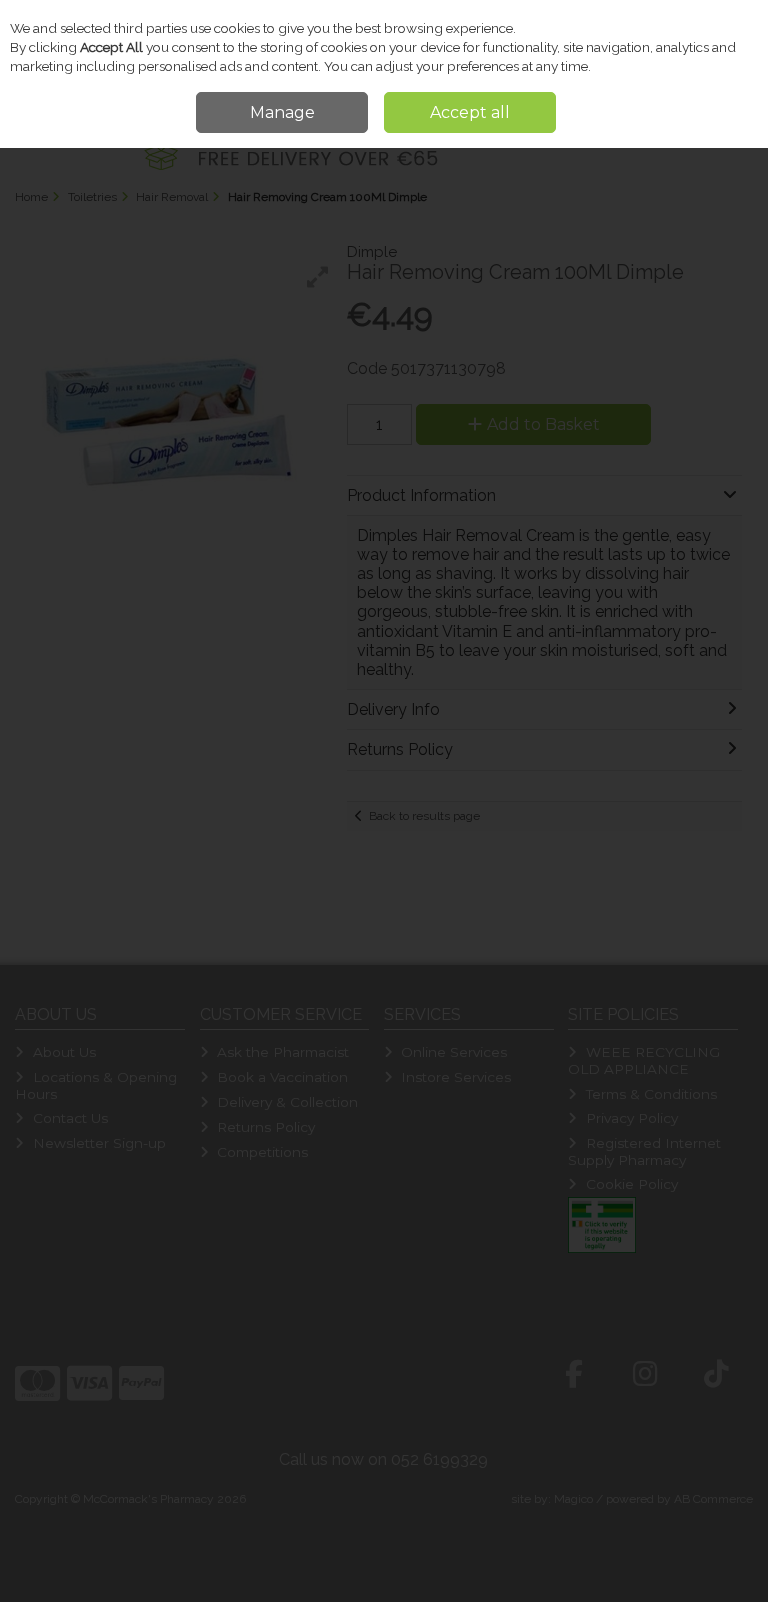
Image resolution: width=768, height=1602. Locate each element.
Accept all (470, 112)
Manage (282, 112)
